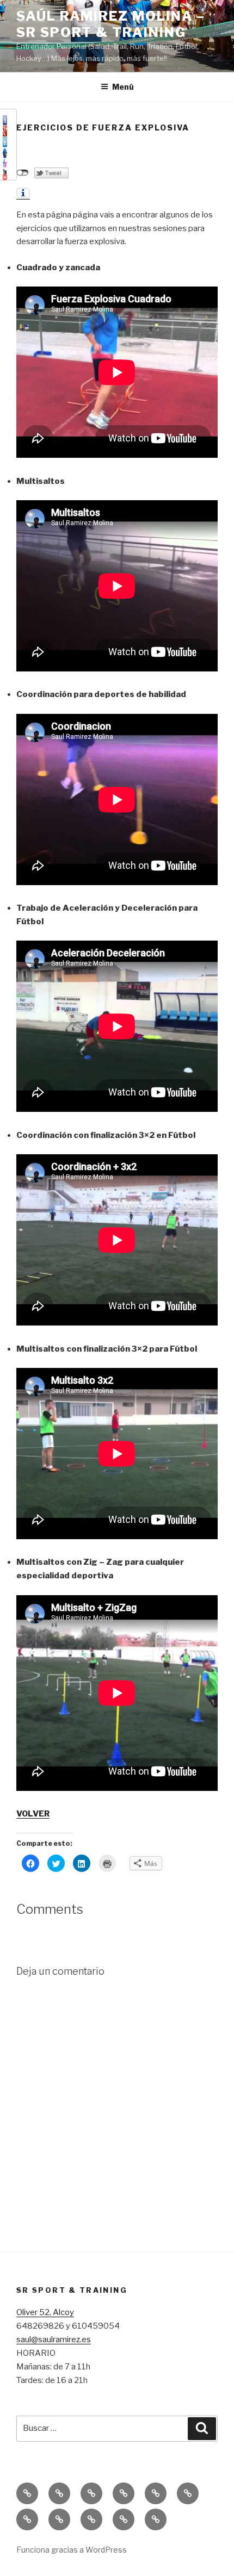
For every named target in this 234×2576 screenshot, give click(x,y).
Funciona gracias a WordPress (72, 2550)
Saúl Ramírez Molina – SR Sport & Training (111, 24)
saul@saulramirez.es (54, 2339)
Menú (123, 87)
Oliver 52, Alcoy (45, 2312)
